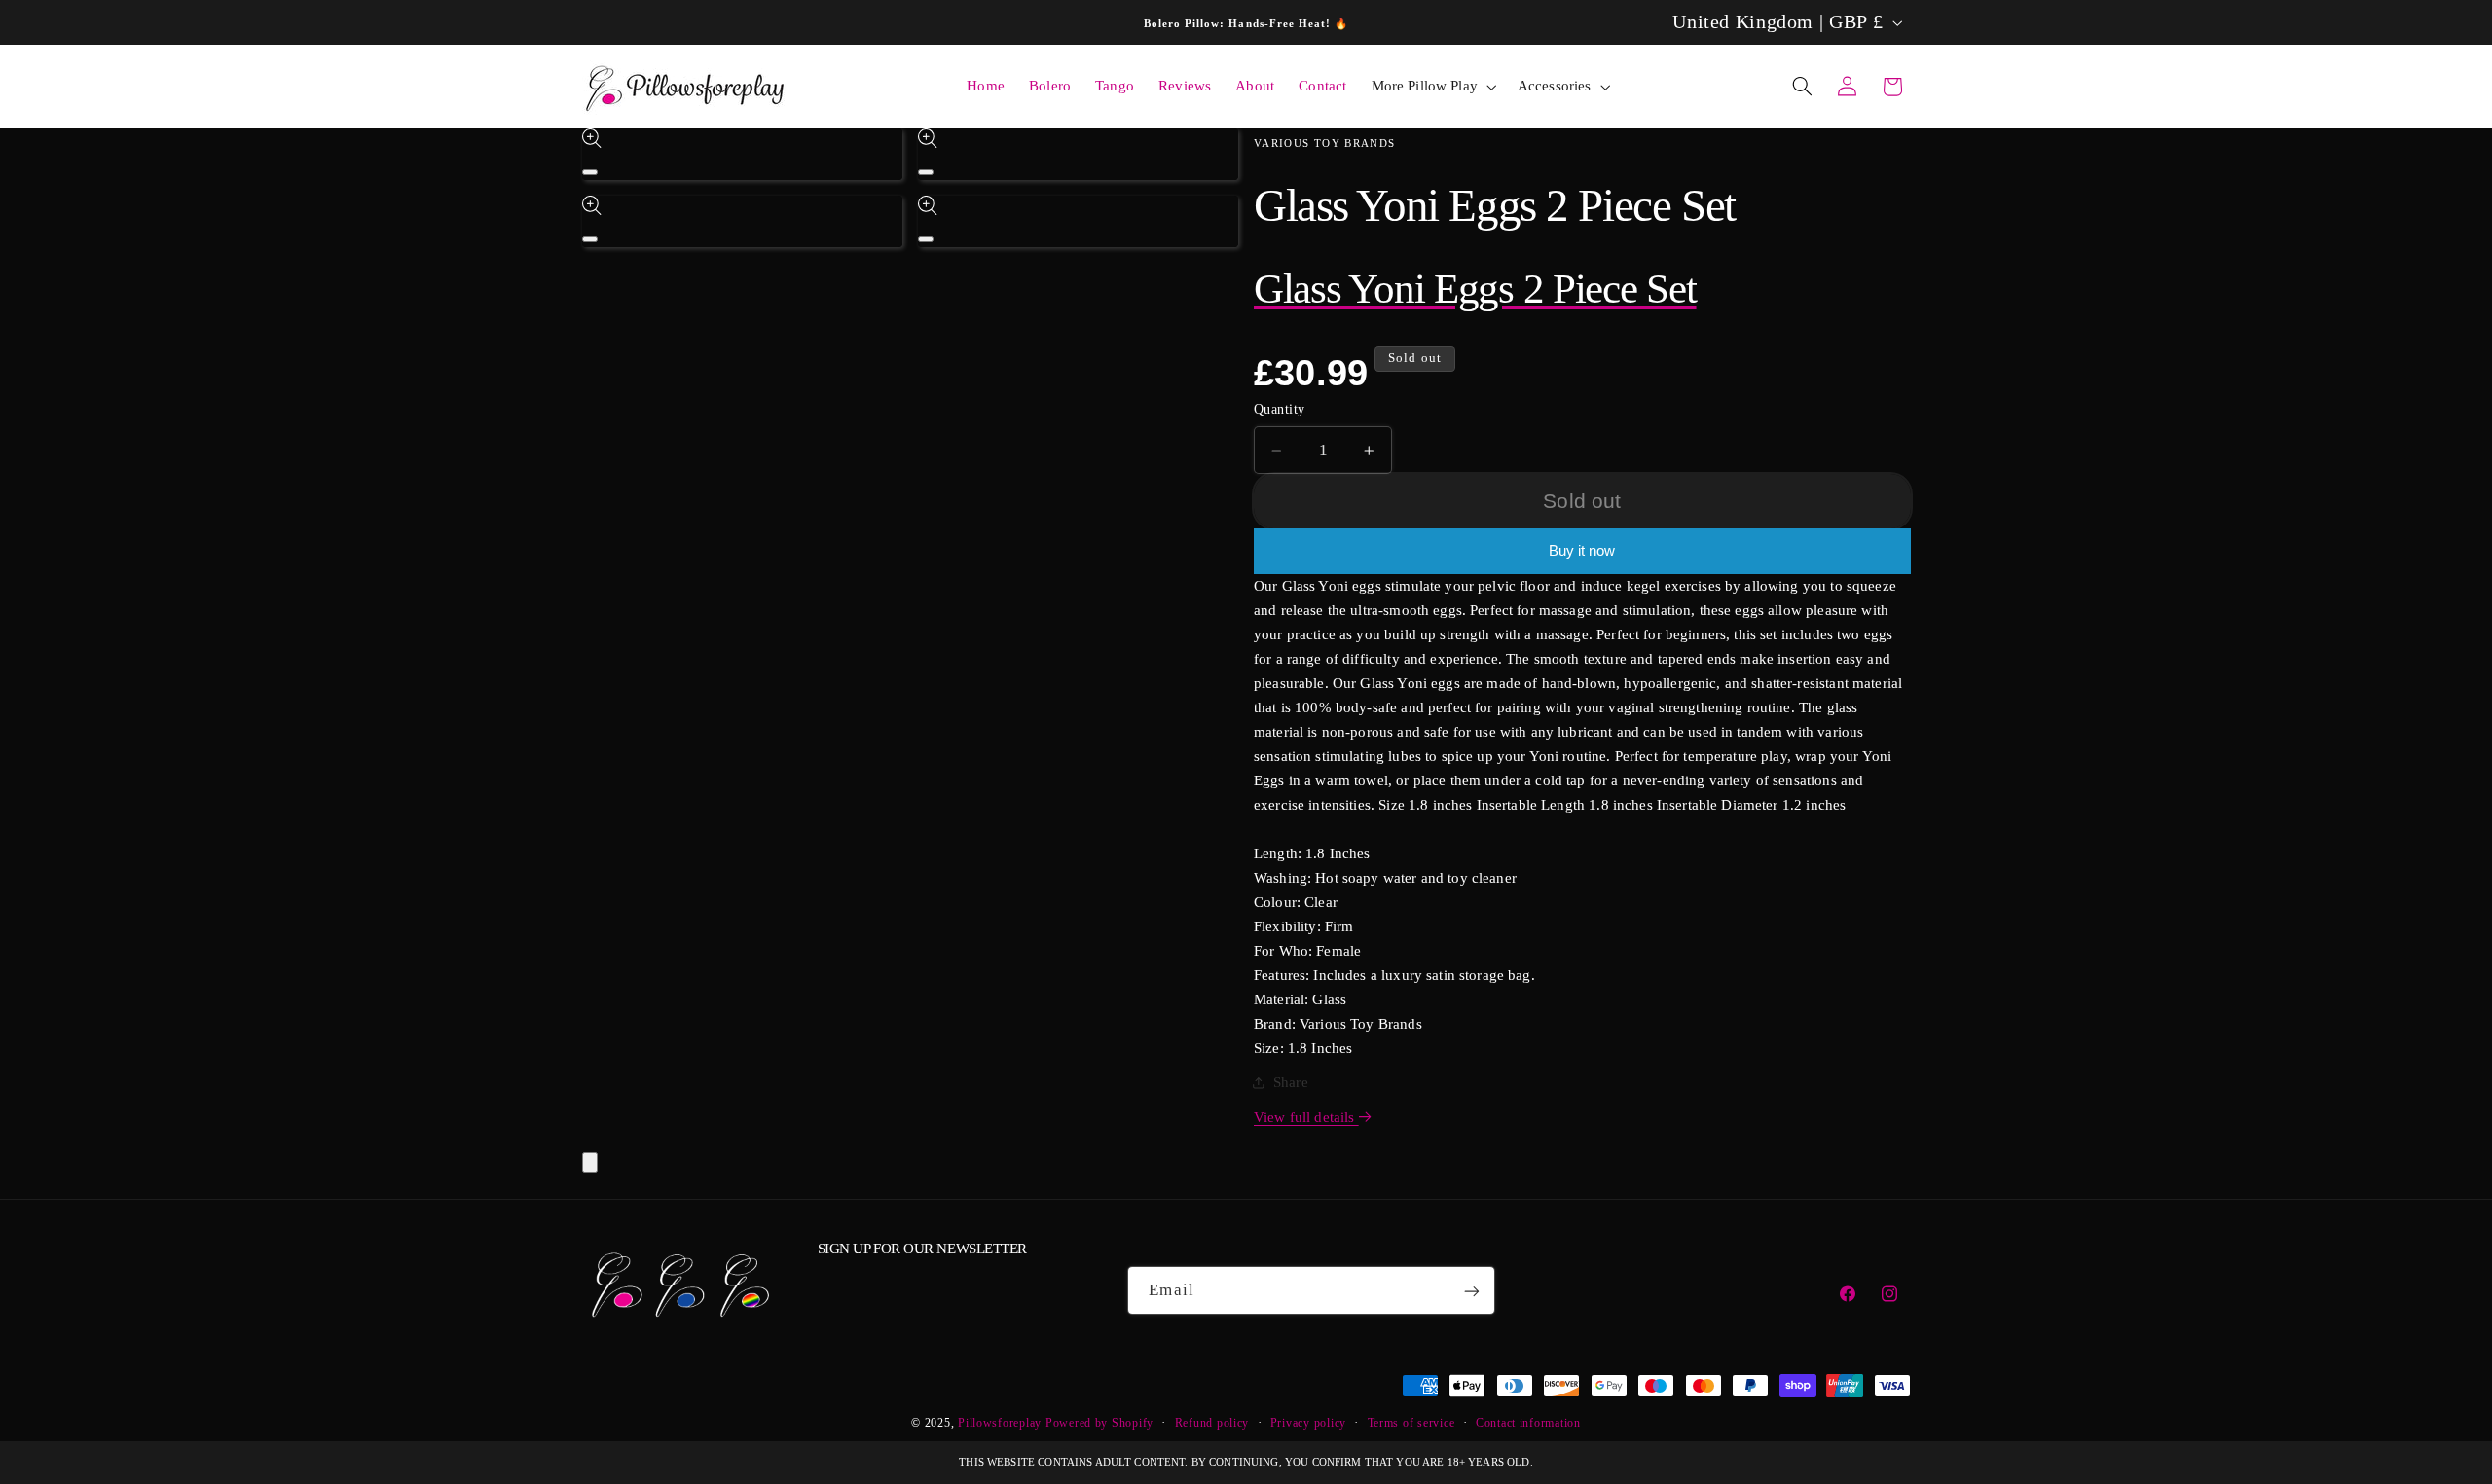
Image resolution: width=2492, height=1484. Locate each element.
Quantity (1279, 409)
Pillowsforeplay (1000, 1423)
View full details (1306, 1117)
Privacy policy (1308, 1423)
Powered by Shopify (1099, 1423)
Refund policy (1212, 1423)
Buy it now (1582, 551)
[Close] (590, 1162)
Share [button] (1291, 1082)
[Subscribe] (1472, 1291)
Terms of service (1411, 1423)
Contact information (1528, 1423)
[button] (1432, 87)
